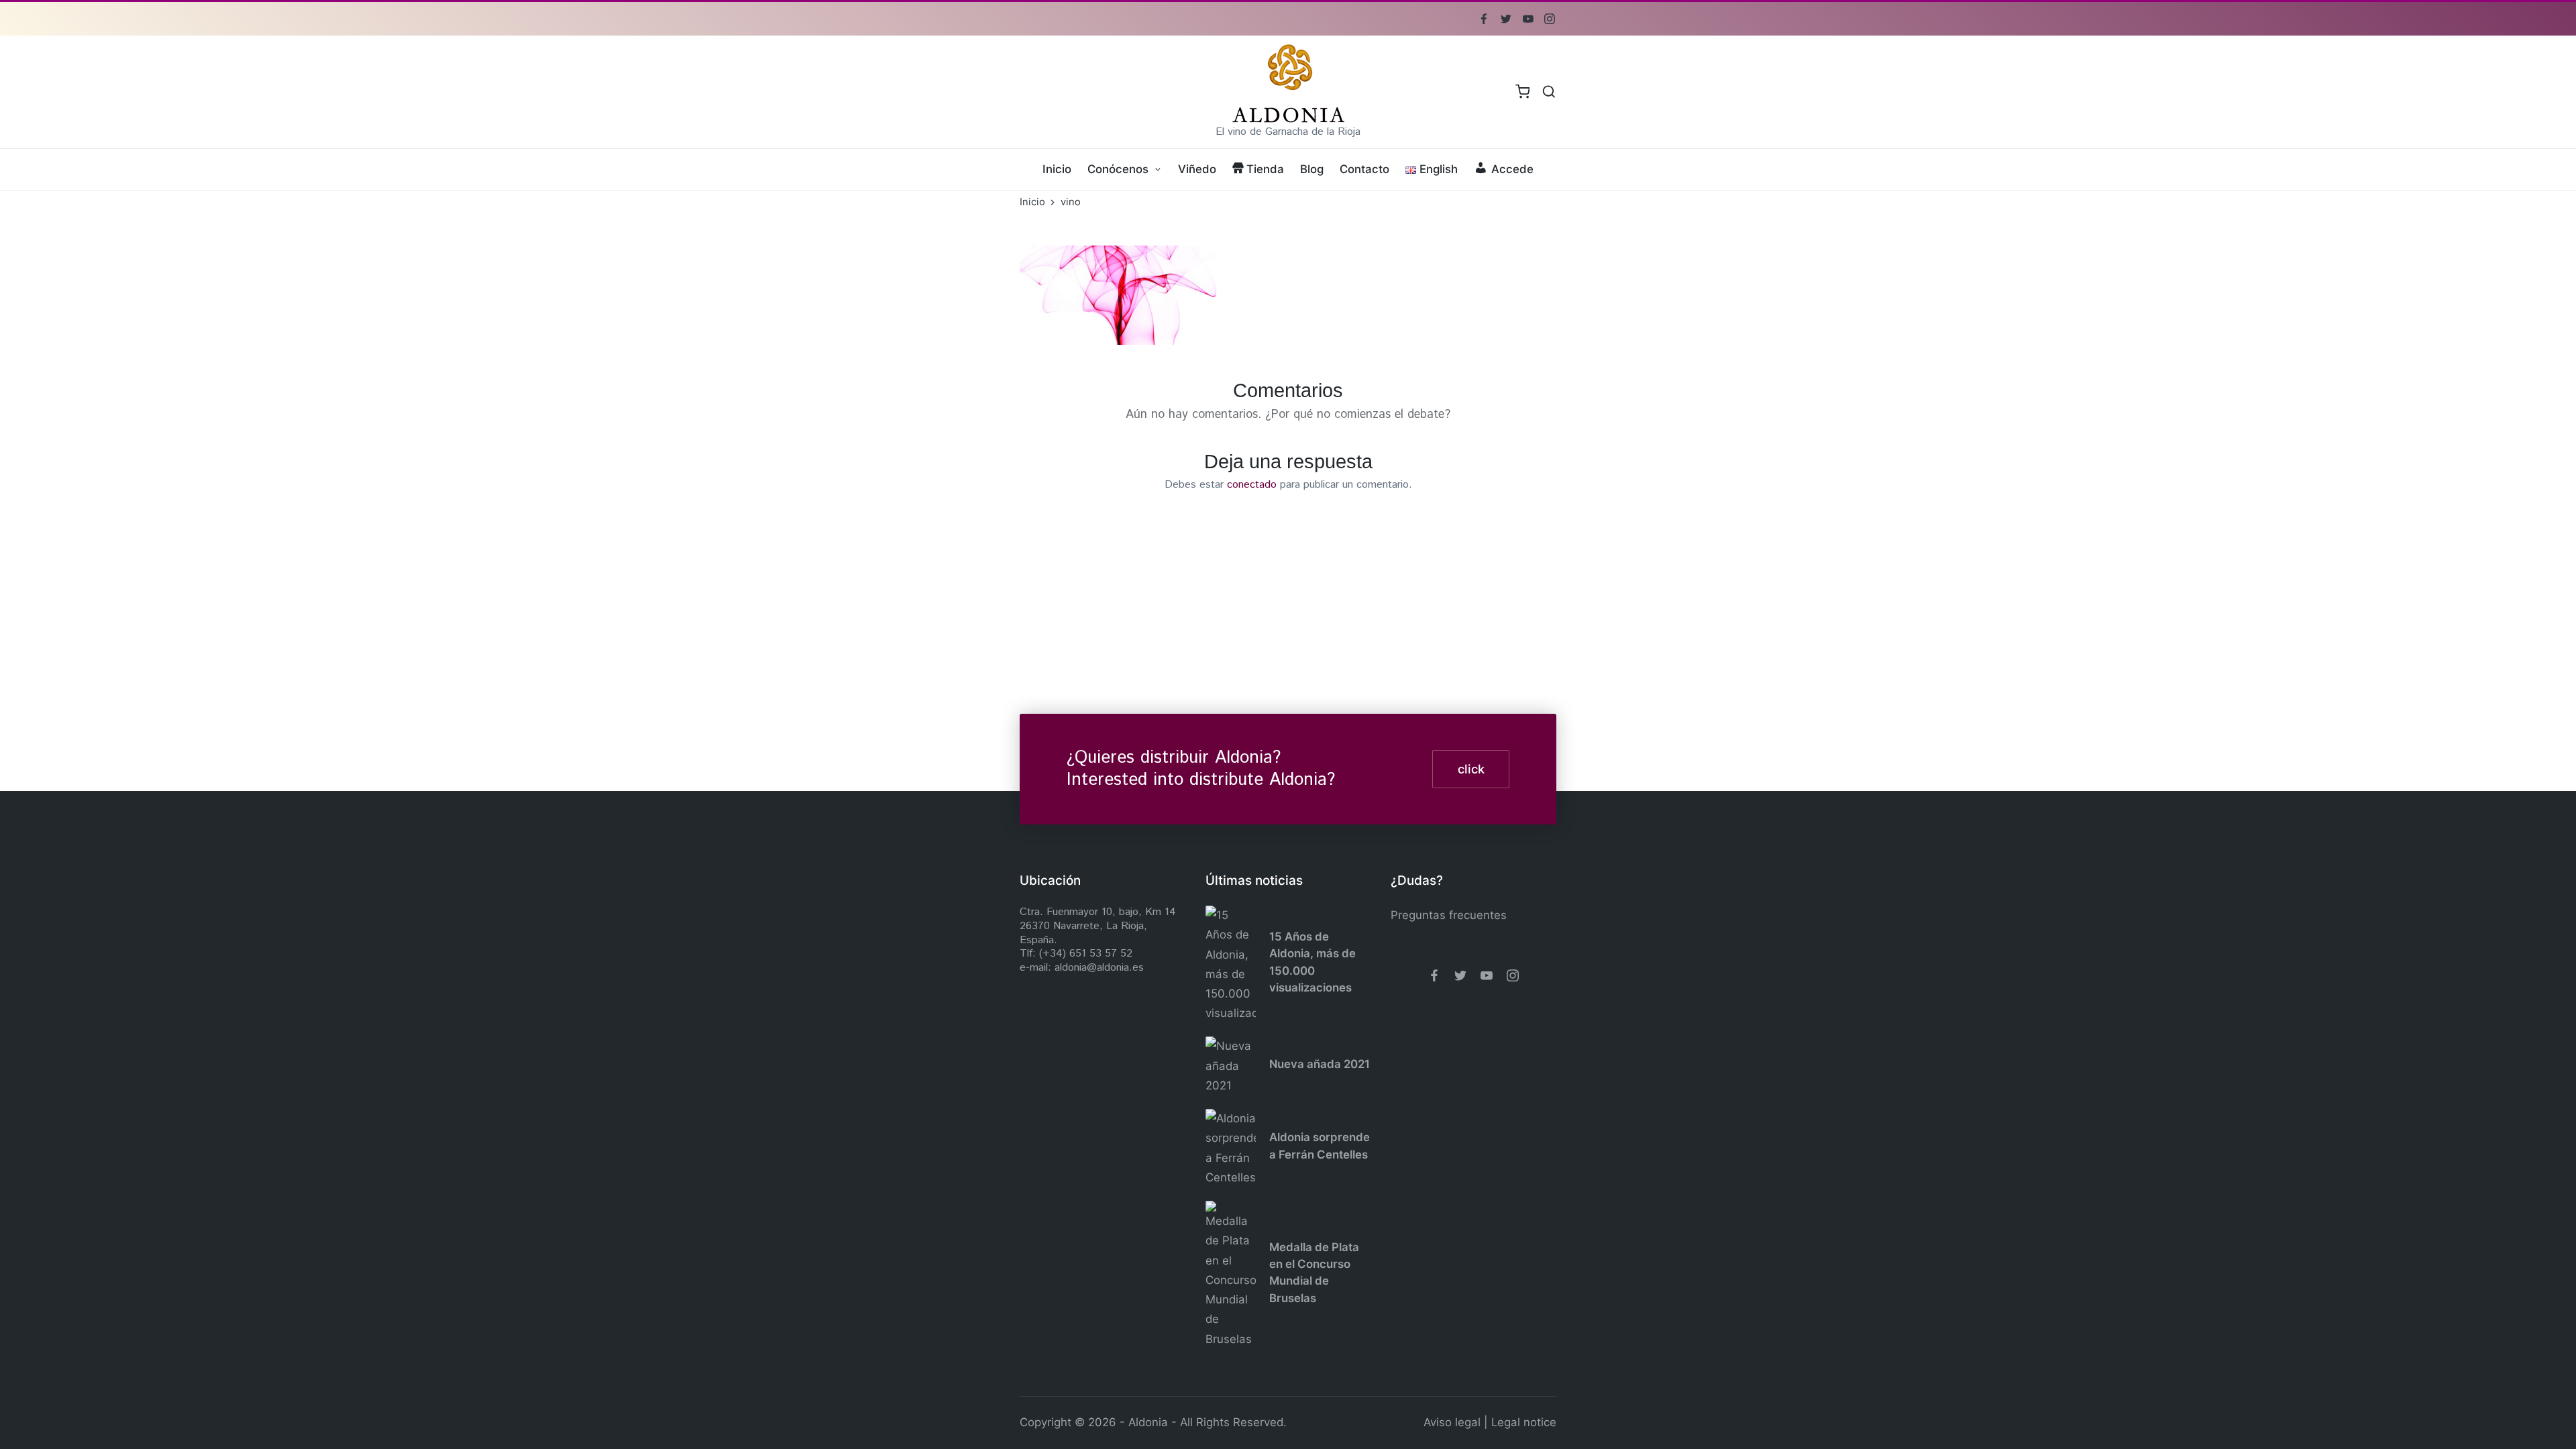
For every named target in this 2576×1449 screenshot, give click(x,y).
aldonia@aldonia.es (1099, 968)
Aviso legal (1452, 1422)
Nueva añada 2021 (1320, 1064)
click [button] (1471, 769)
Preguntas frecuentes (1449, 915)
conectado (1252, 485)
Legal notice (1524, 1422)
